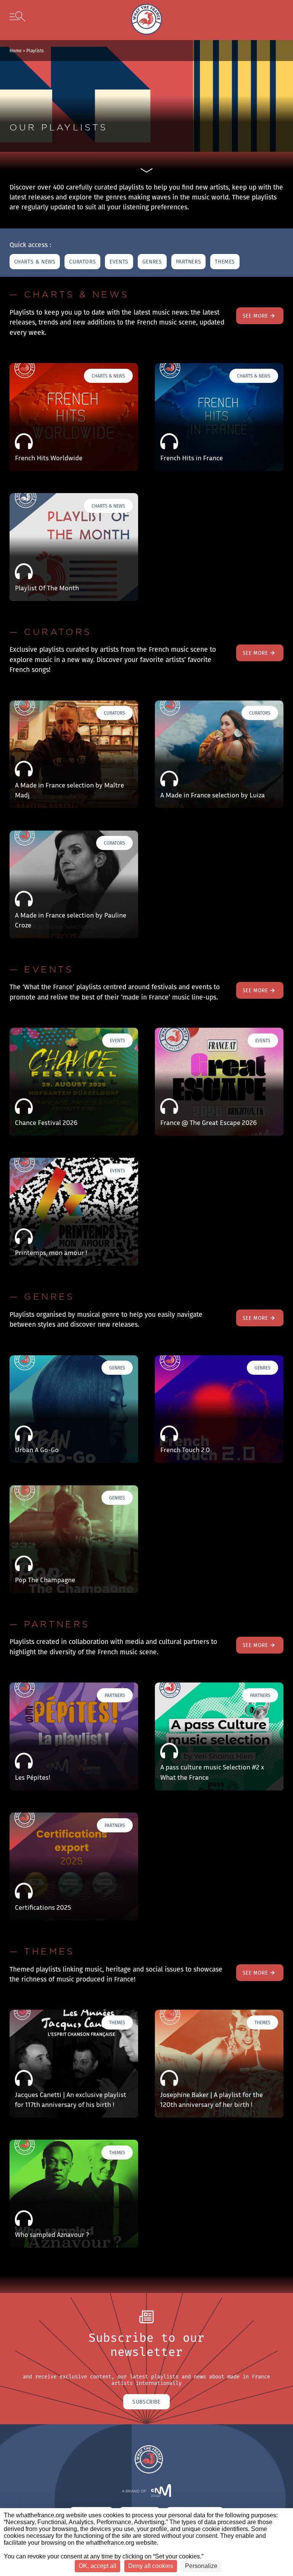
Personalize (201, 2566)
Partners (189, 262)
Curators (82, 262)
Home (16, 51)
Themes (225, 262)
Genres (152, 262)
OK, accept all (97, 2566)
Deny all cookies (151, 2566)
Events (119, 262)
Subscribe (146, 2402)
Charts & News (35, 262)
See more (255, 316)
